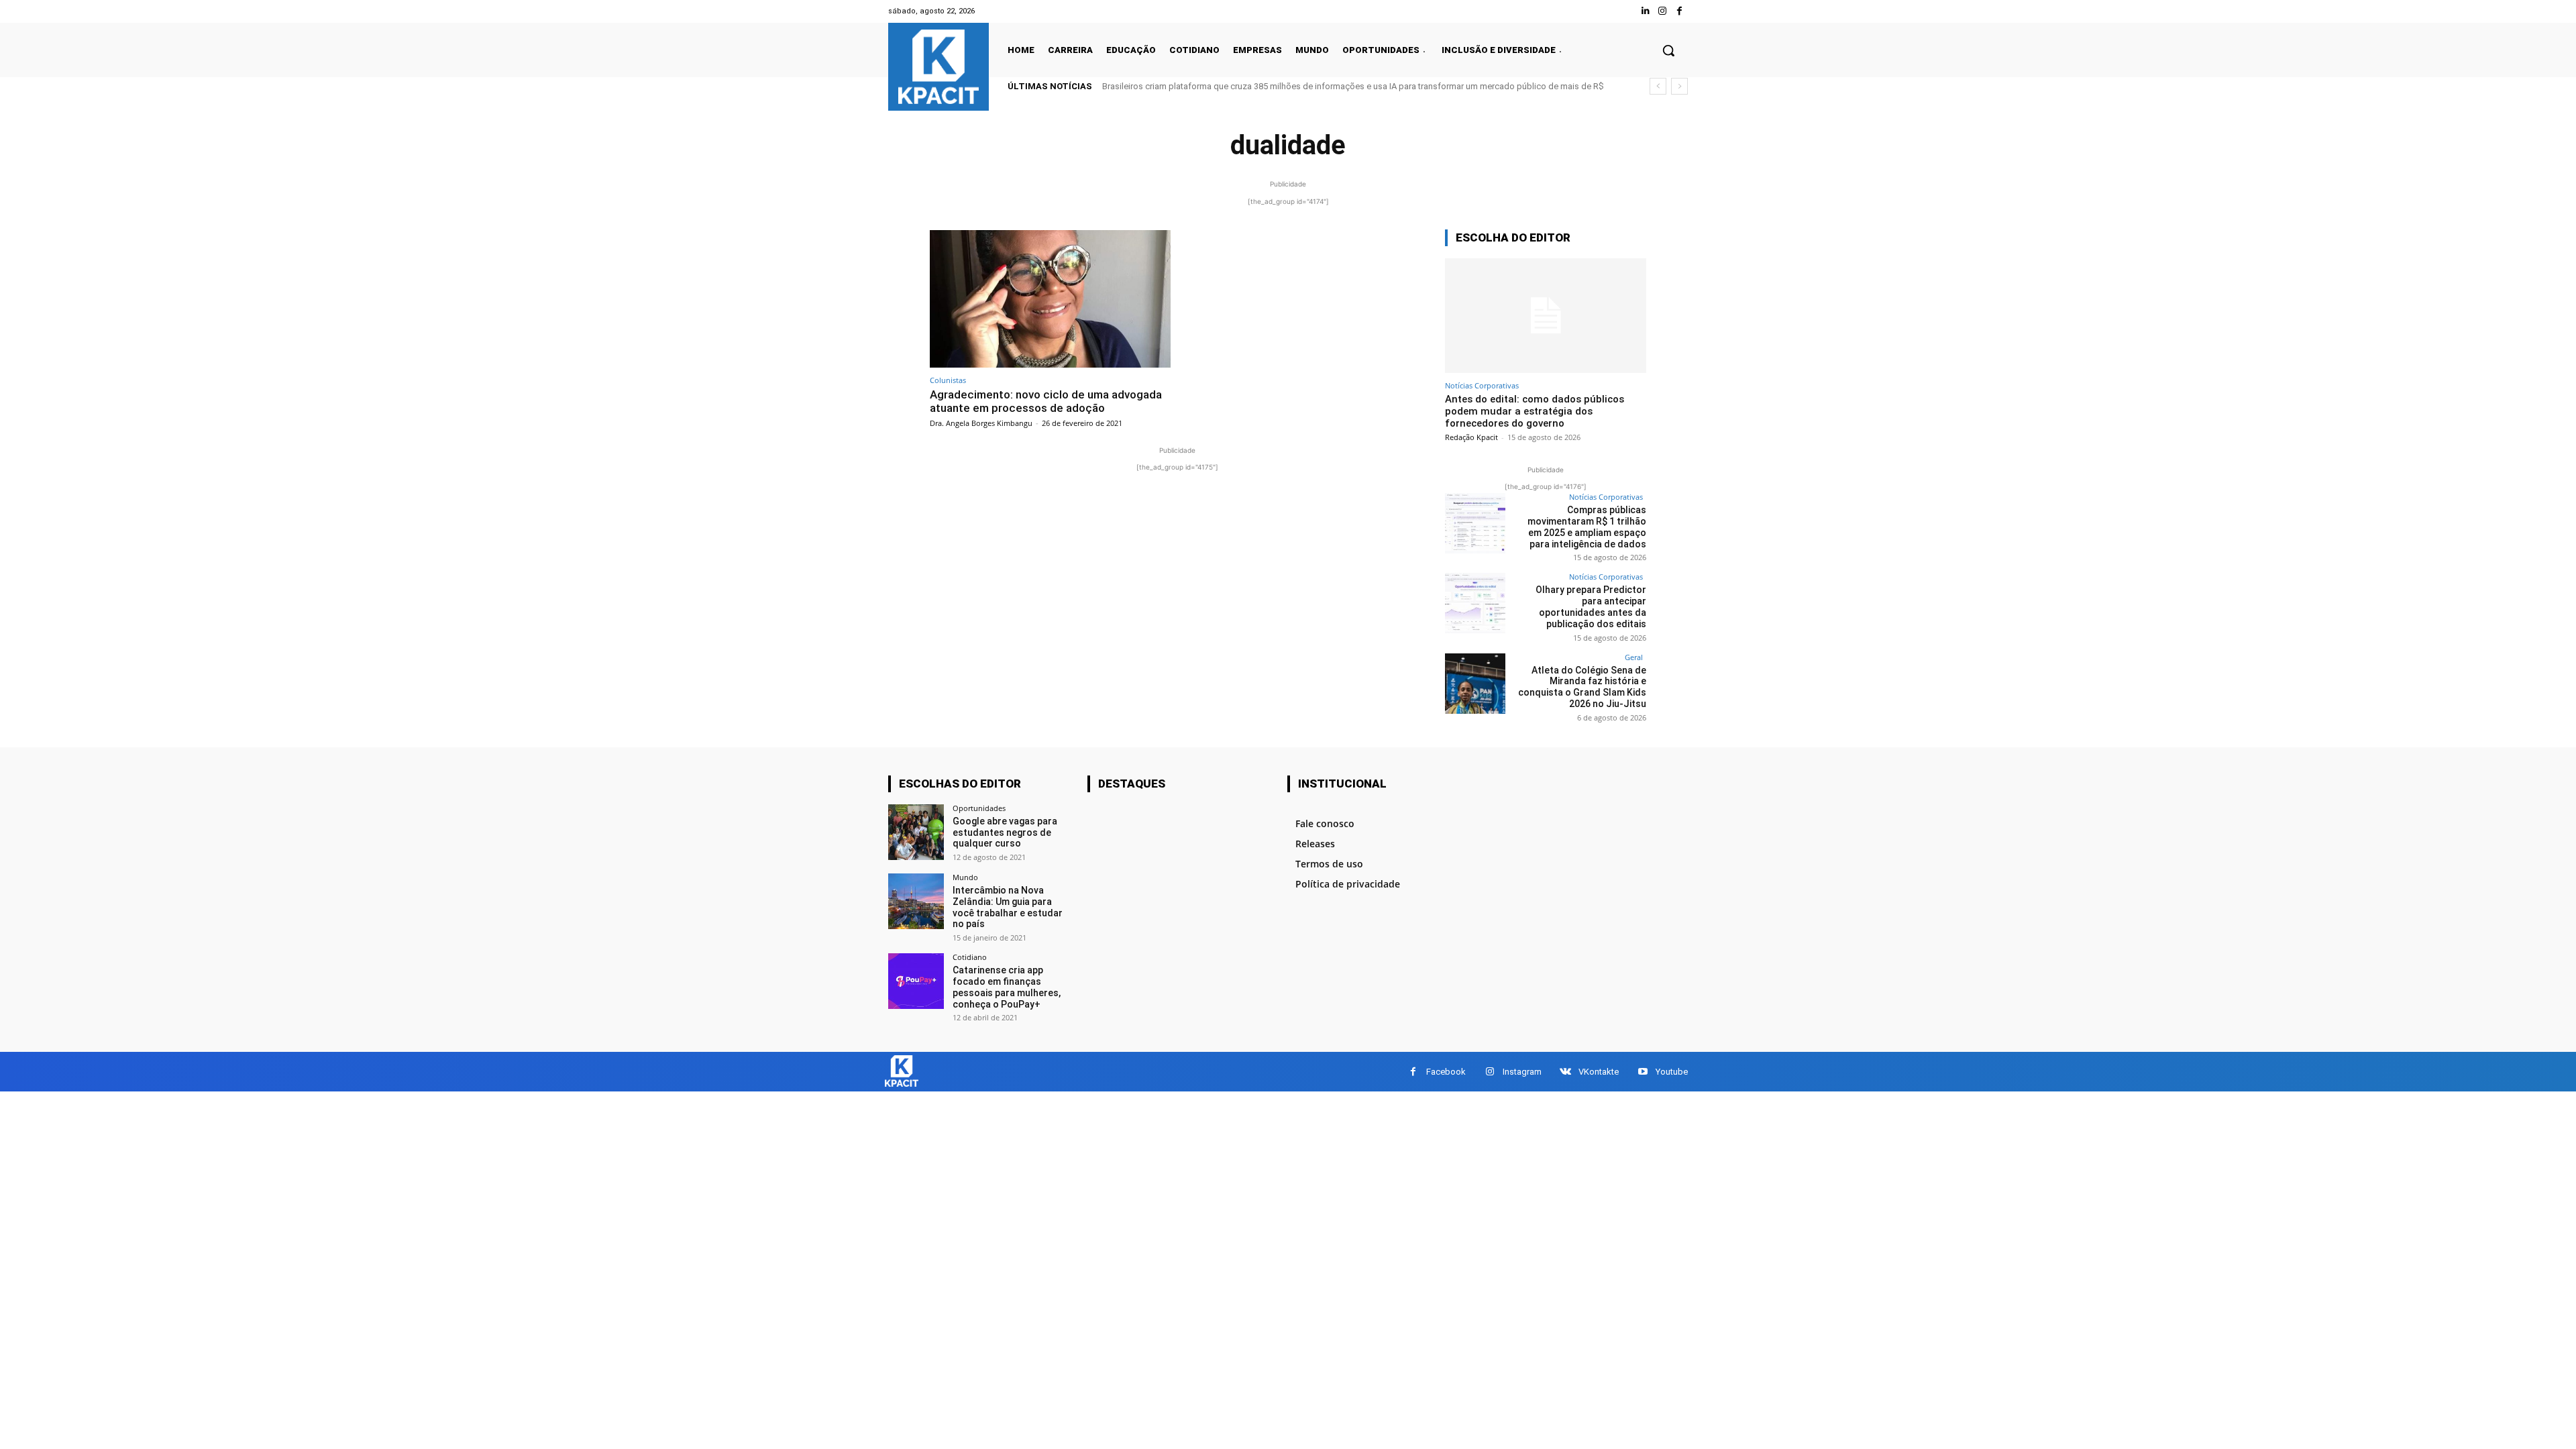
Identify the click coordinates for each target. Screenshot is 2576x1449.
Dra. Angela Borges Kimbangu (981, 423)
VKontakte (1599, 1072)
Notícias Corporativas (1482, 385)
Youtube (1672, 1072)
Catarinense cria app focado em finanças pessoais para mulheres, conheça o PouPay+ (1007, 987)
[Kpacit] (938, 67)
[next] (1679, 86)
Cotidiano (970, 957)
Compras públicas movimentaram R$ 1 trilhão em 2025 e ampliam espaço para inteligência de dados (1587, 527)
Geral (1634, 657)
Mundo (965, 877)
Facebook (1446, 1072)
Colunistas (948, 380)
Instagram (1522, 1072)
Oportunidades (979, 808)
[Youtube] (1643, 1072)
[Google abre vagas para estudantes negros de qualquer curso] (916, 832)
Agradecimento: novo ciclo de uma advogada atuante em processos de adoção (1046, 401)
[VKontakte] (1565, 1072)
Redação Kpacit (1471, 437)
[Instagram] (1663, 11)
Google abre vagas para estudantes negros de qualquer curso (1005, 833)
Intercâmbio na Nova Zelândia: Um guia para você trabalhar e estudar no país (1008, 907)
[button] (1668, 50)
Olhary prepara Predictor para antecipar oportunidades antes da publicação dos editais (1591, 606)
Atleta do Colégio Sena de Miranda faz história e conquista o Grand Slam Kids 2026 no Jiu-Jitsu (1582, 687)
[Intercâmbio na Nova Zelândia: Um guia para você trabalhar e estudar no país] (916, 901)
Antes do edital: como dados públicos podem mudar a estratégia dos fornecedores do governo (1535, 411)
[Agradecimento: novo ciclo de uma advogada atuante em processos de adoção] (1050, 299)
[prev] (1658, 86)
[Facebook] (1679, 11)
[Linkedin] (1645, 11)
